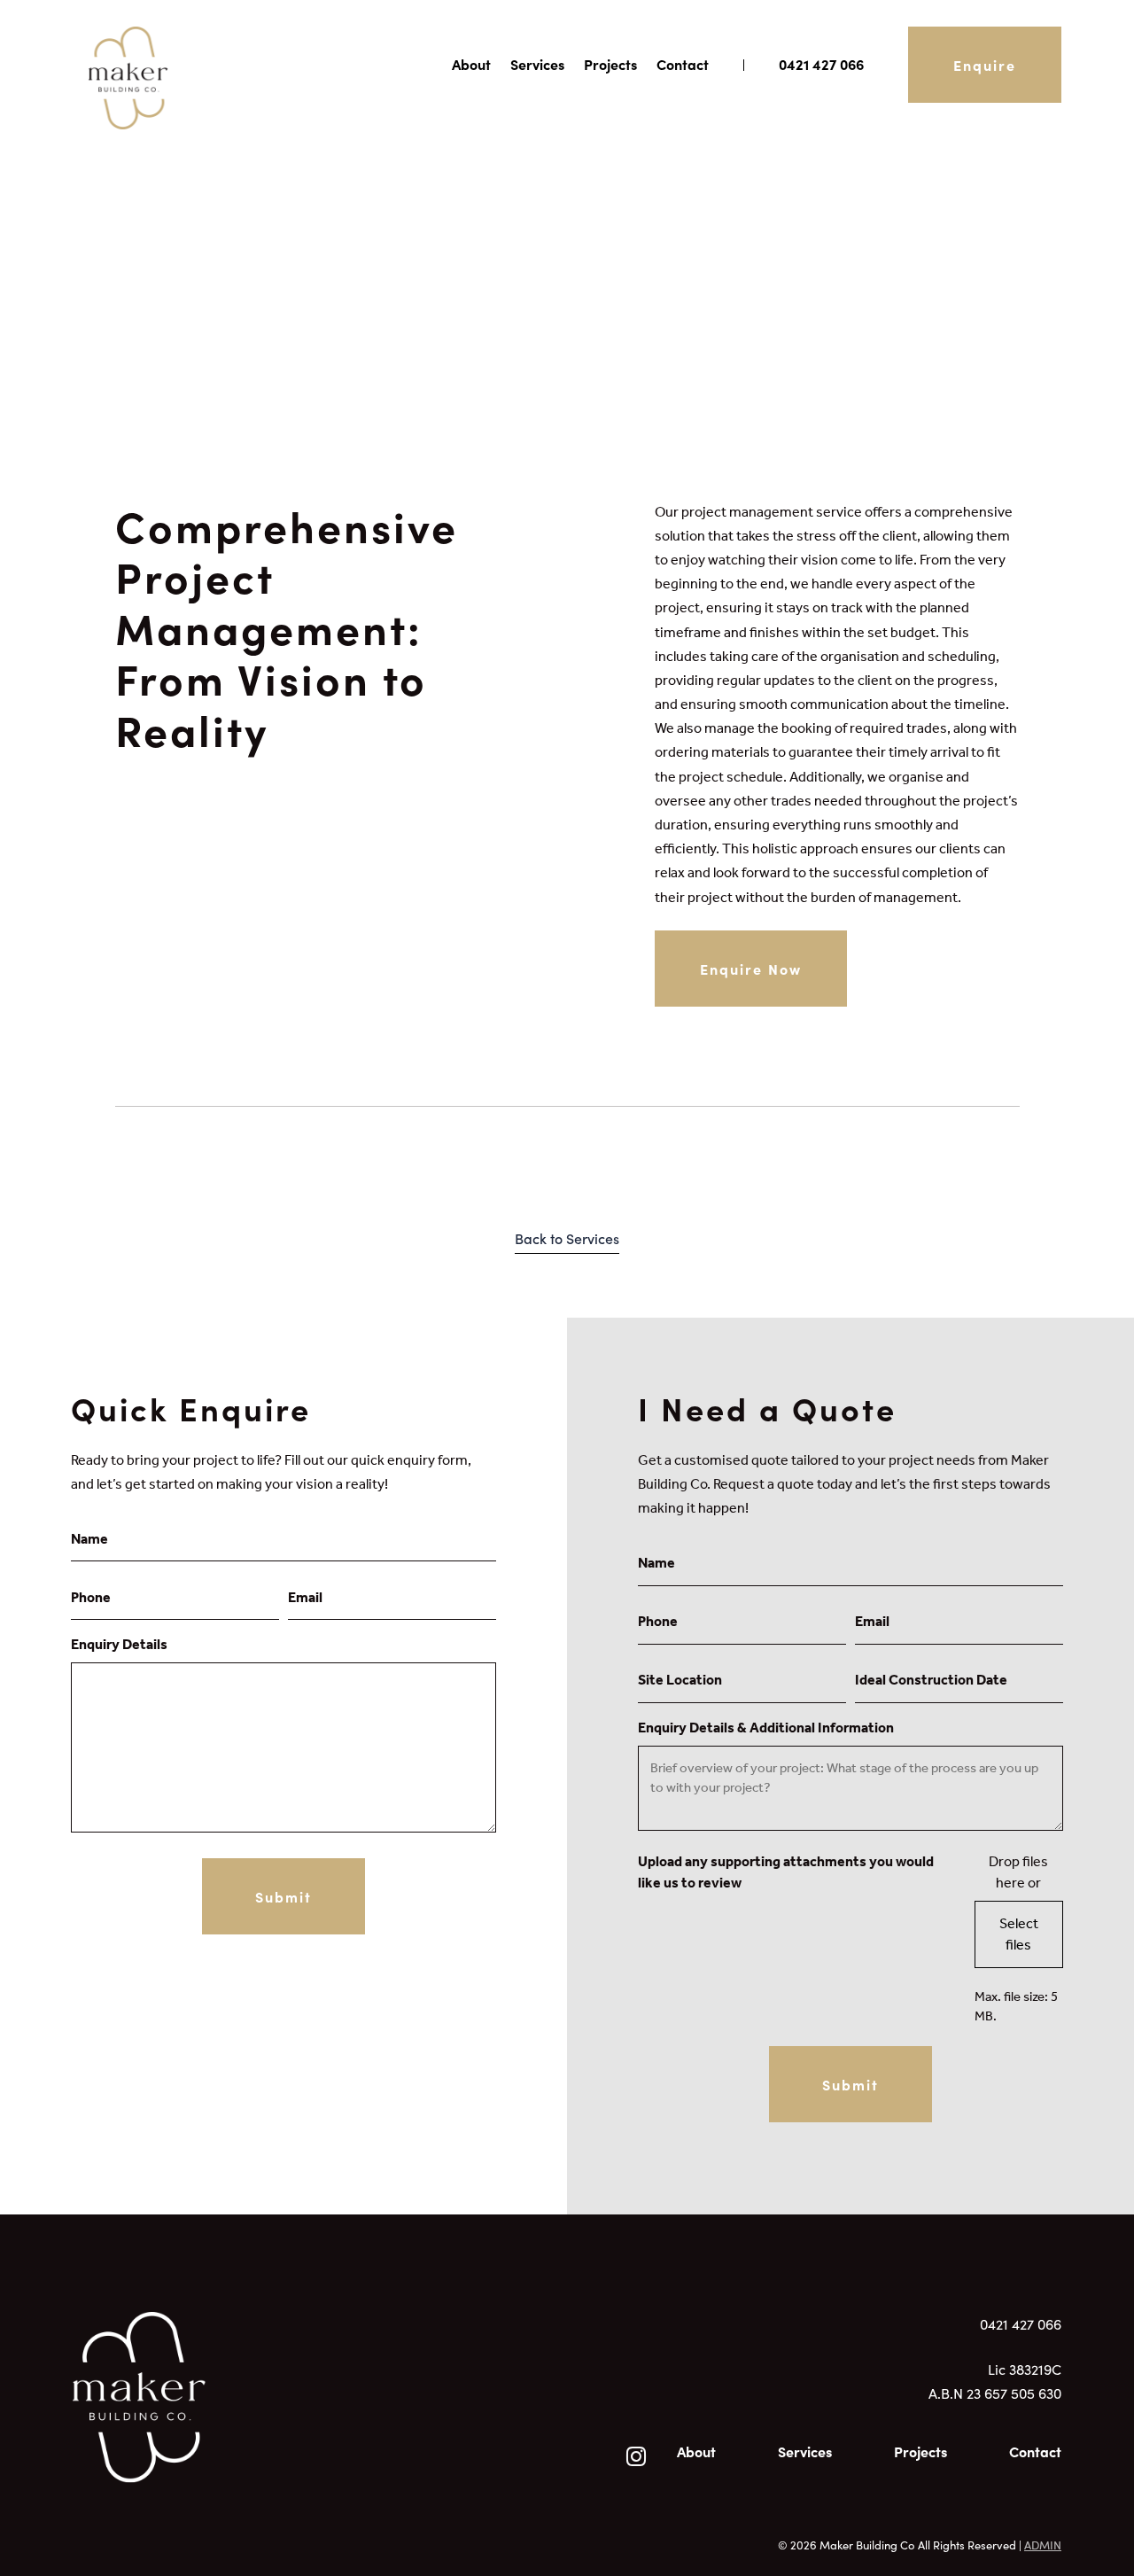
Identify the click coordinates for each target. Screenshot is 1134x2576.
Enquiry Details (119, 1644)
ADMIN (1043, 2545)
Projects (610, 64)
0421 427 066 (821, 64)
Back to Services (567, 1238)
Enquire (985, 65)
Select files (1019, 1934)
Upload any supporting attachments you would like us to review (786, 1872)
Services (537, 64)
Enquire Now (751, 969)
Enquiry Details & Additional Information (766, 1728)
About (471, 64)
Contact (683, 64)
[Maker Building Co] (315, 2415)
